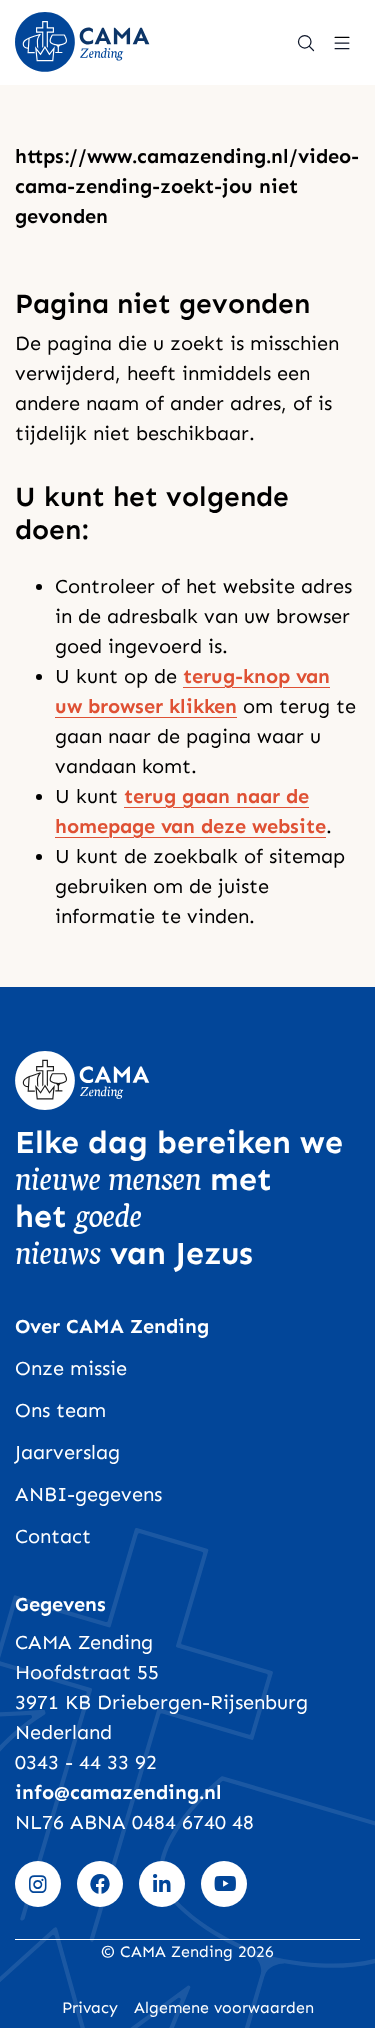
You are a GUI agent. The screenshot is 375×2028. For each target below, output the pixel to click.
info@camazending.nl (118, 1792)
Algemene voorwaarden (224, 2007)
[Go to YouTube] (224, 1884)
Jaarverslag (67, 1452)
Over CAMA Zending (112, 1326)
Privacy (90, 2007)
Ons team (60, 1410)
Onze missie (71, 1368)
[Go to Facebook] (100, 1884)
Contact (53, 1536)
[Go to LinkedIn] (162, 1884)
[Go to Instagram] (38, 1884)
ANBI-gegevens (88, 1494)
